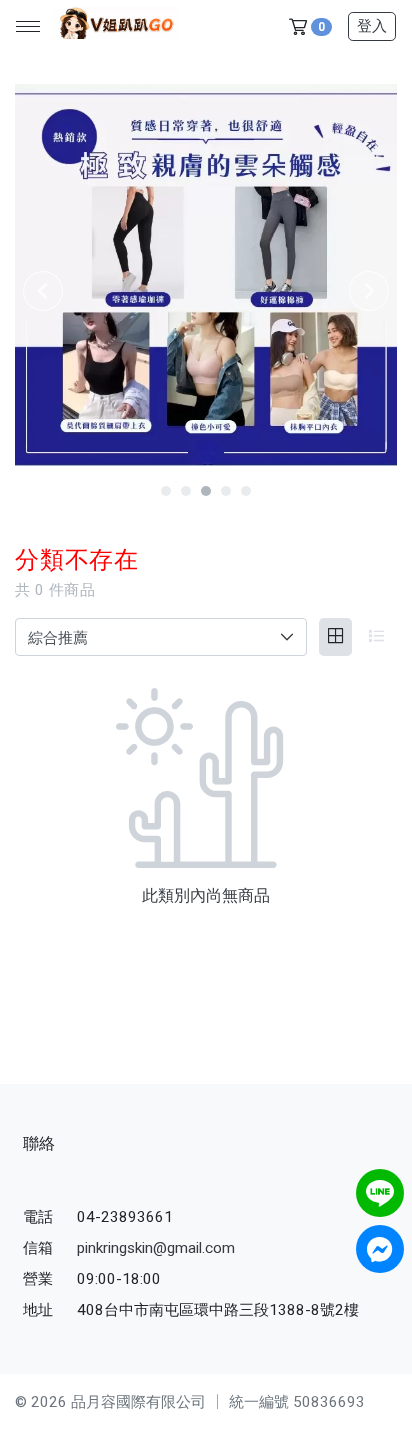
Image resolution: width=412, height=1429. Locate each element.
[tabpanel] (206, 275)
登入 (372, 26)
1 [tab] (166, 491)
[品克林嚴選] (113, 27)
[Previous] (43, 291)
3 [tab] (206, 491)
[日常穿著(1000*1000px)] (206, 275)
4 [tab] (226, 491)
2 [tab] (186, 491)
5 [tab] (246, 491)
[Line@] (380, 1193)
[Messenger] (380, 1249)
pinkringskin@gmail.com (156, 1248)
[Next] (369, 291)
